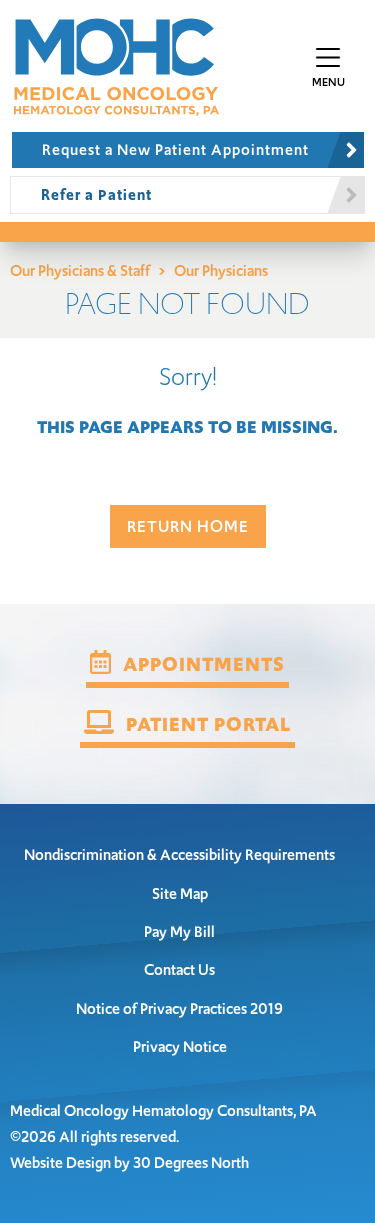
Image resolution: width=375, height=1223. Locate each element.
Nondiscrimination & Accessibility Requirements (179, 854)
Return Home (188, 526)
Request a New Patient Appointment (175, 149)
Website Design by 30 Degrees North (129, 1162)
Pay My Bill (179, 931)
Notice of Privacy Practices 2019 (179, 1008)
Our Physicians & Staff (80, 270)
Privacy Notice (180, 1046)
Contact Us (179, 969)
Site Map (180, 893)
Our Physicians (221, 270)
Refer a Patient (96, 194)
